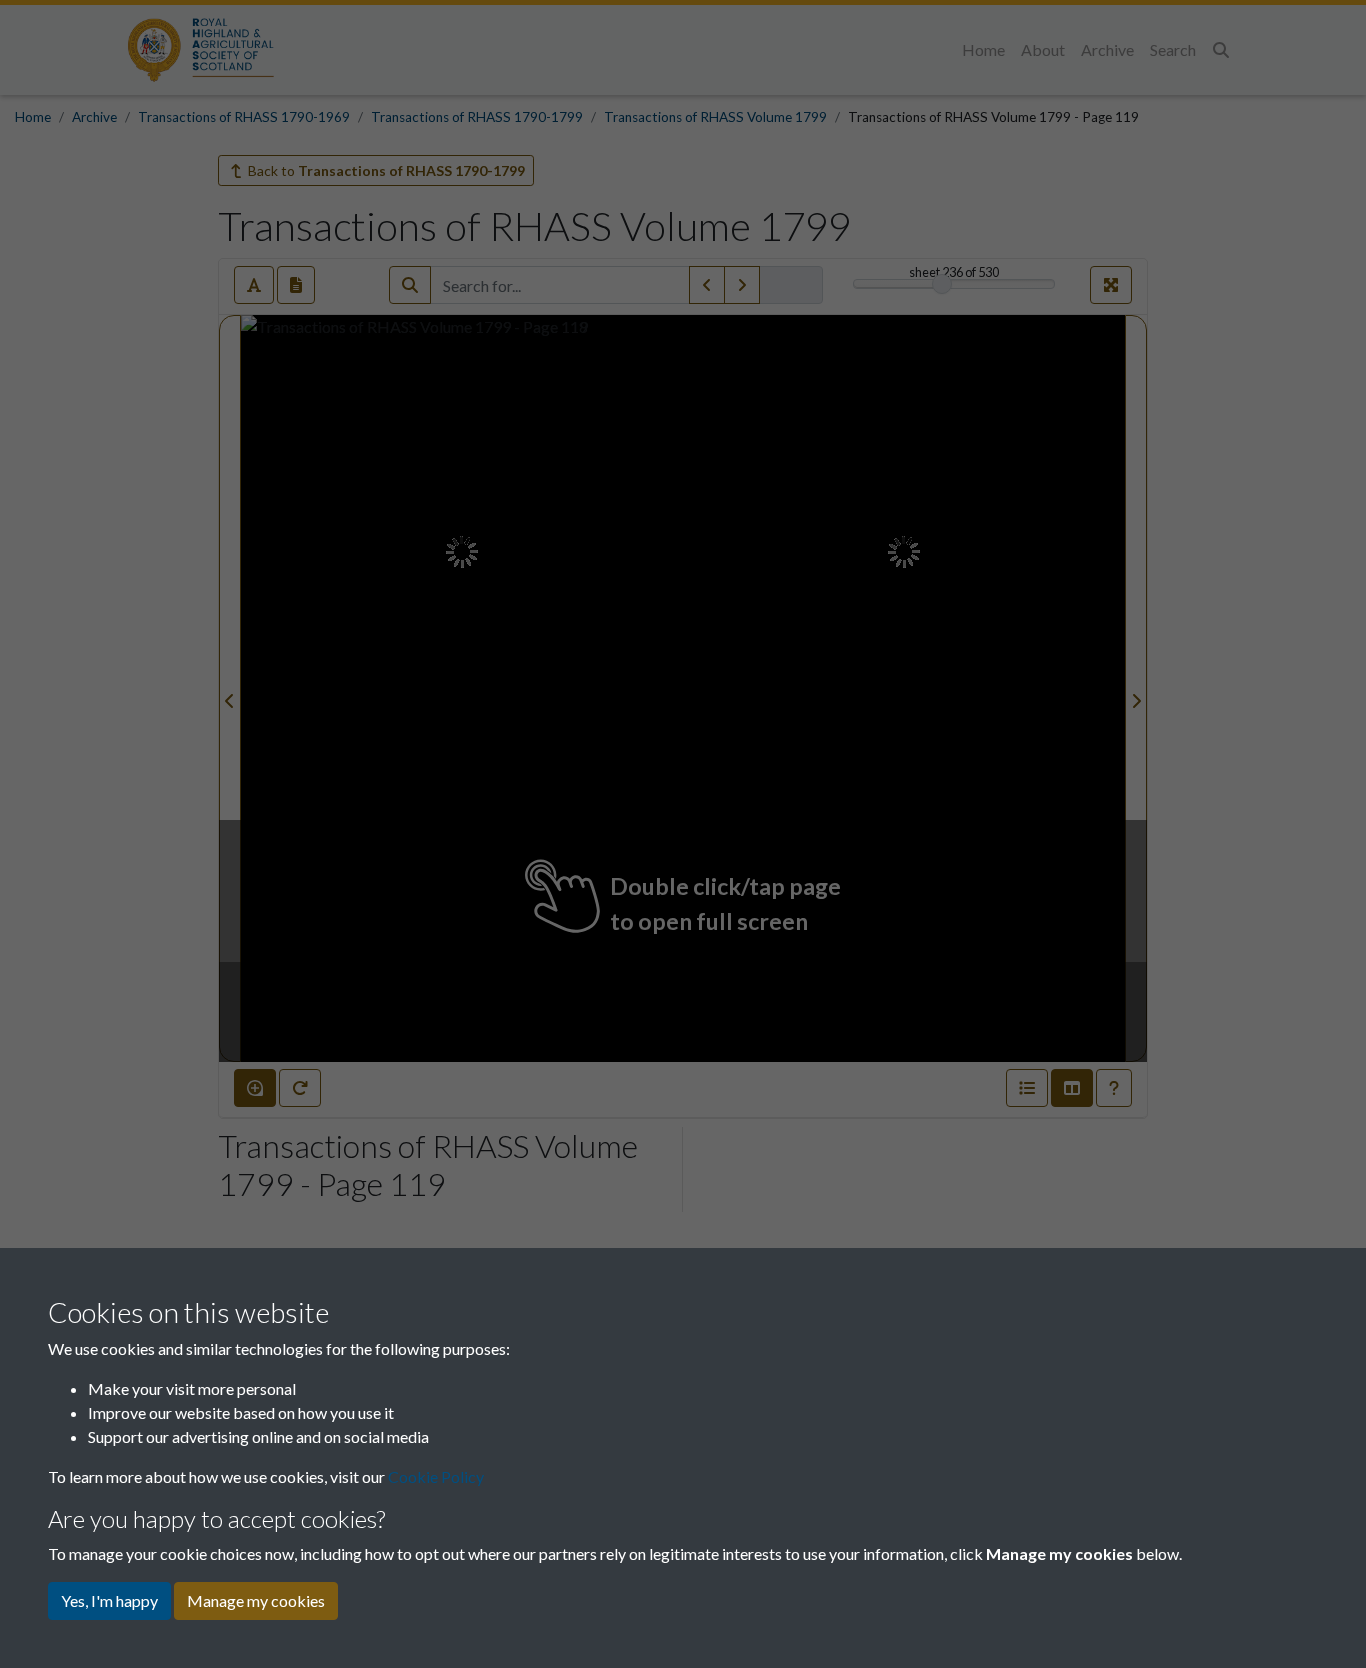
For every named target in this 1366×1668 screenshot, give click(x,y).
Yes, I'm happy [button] (109, 1600)
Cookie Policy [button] (436, 1476)
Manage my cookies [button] (256, 1600)
